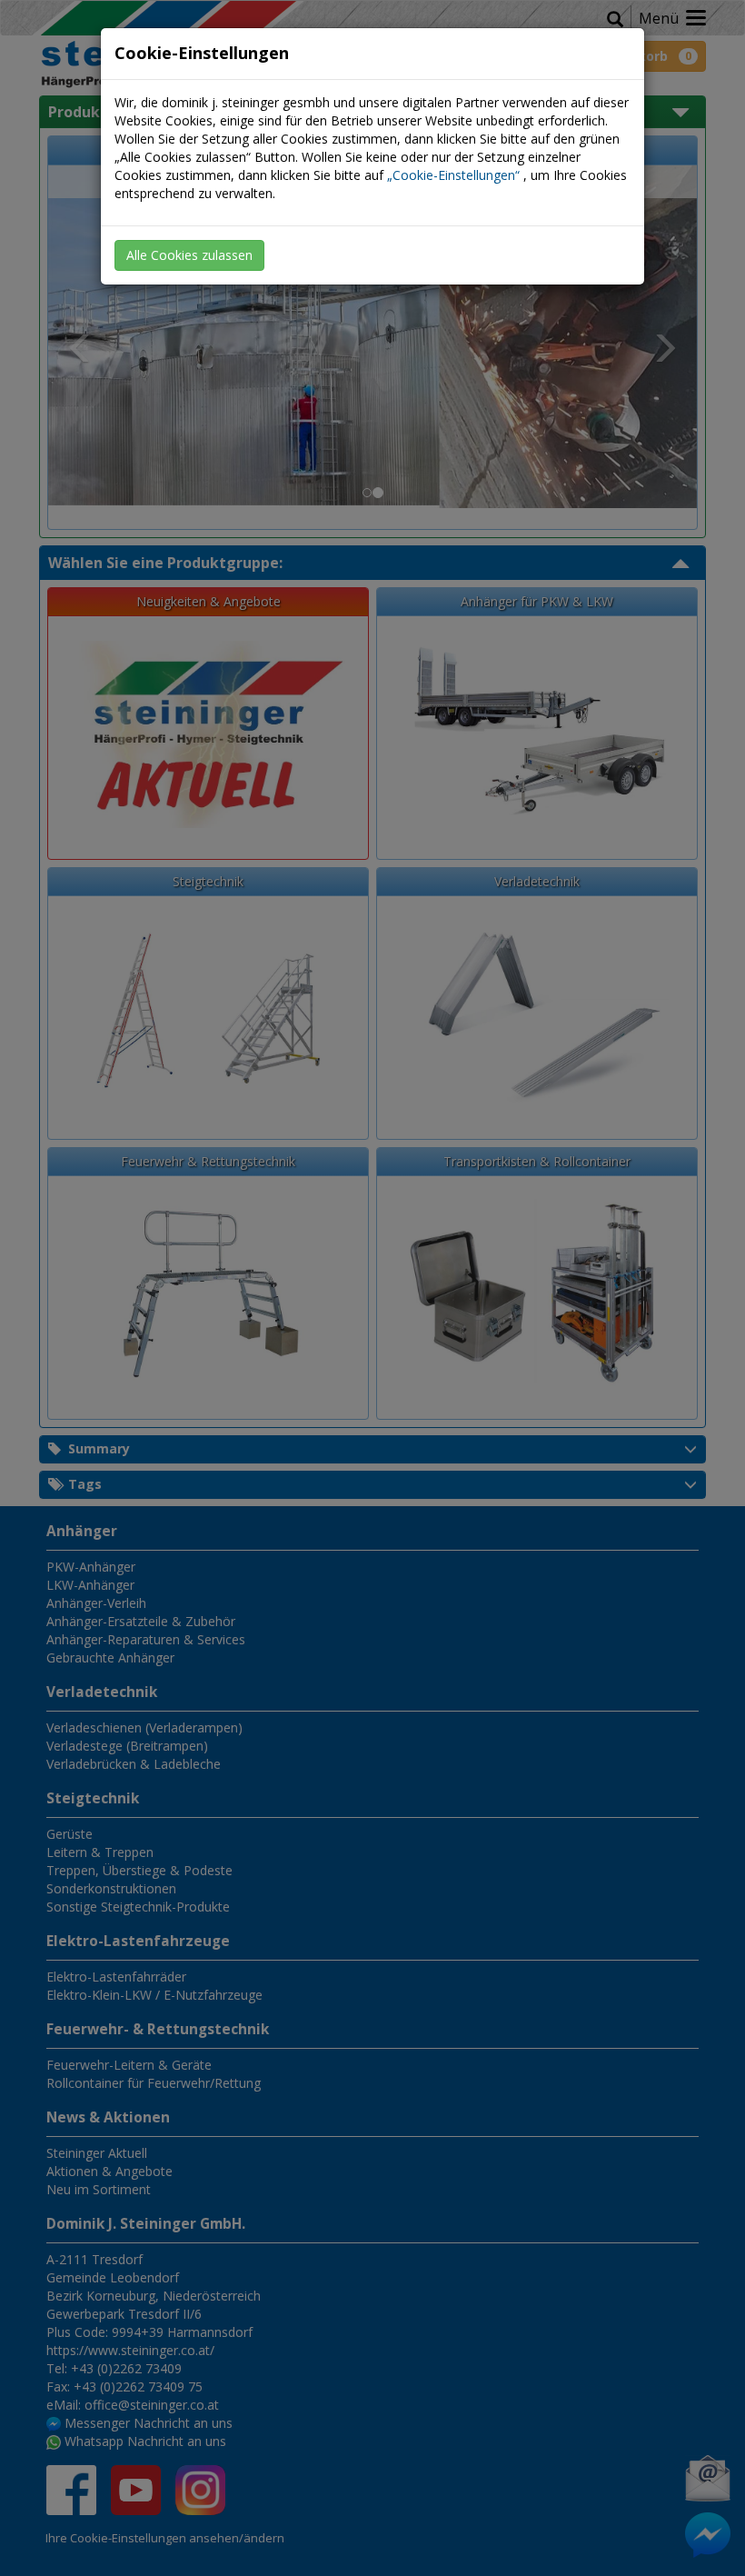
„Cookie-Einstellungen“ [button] (453, 175)
